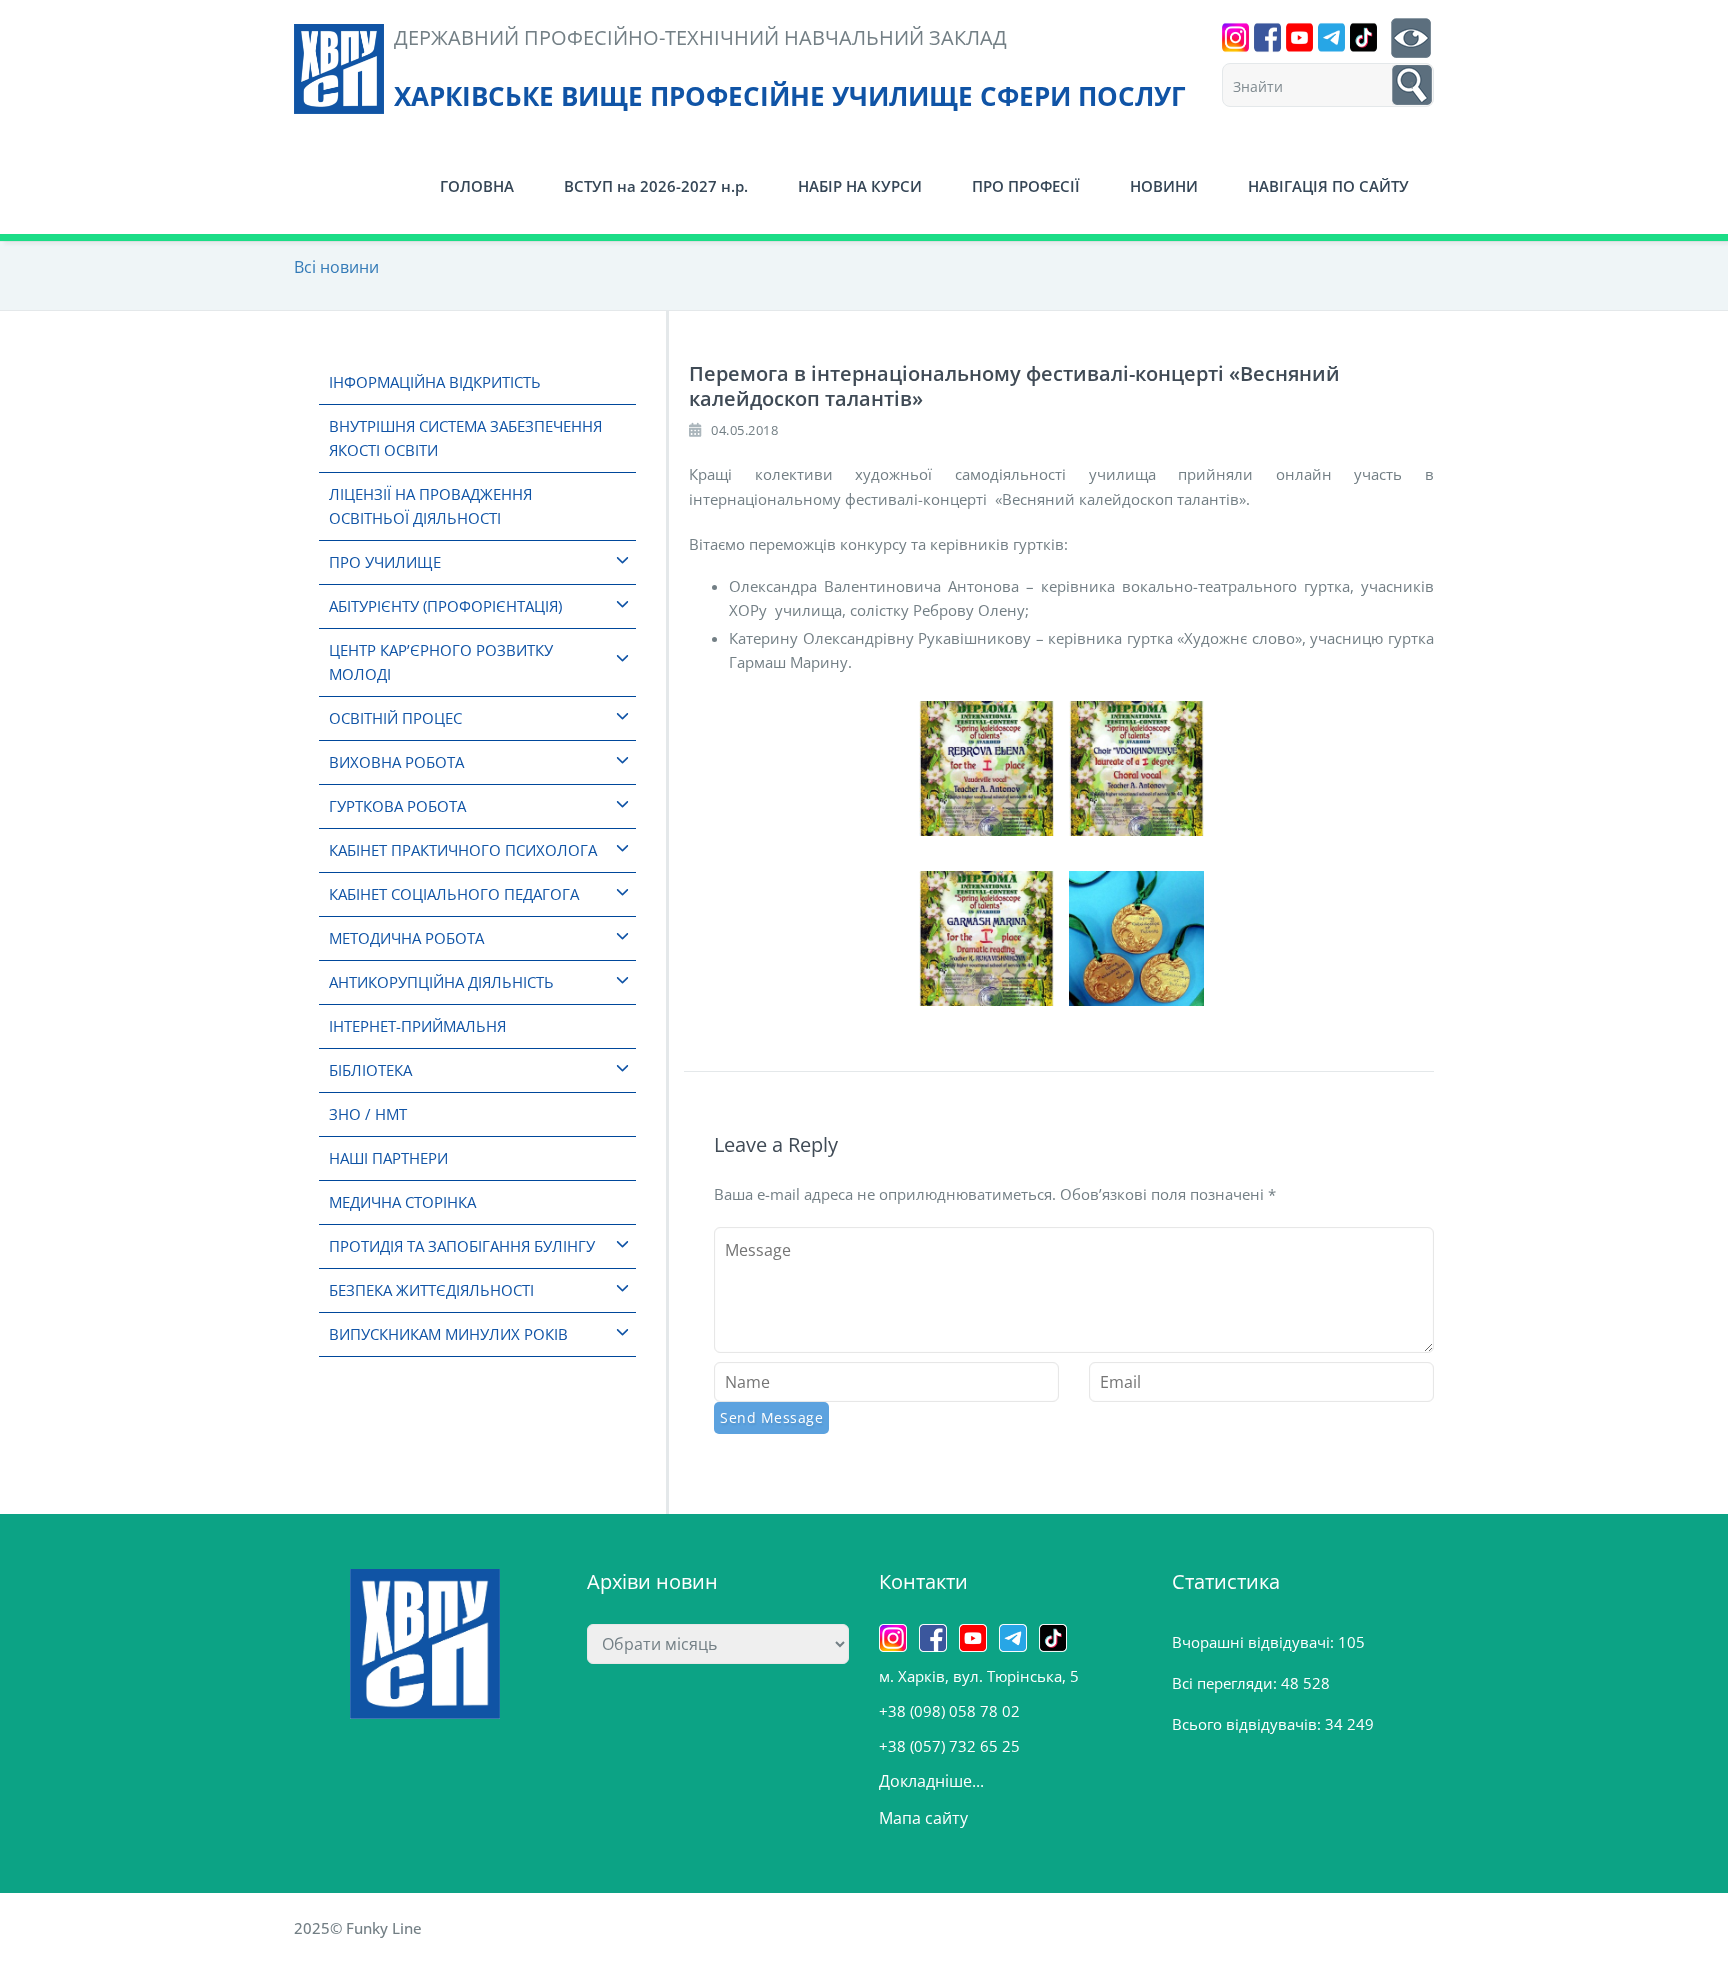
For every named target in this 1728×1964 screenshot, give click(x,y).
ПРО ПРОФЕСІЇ (1026, 186)
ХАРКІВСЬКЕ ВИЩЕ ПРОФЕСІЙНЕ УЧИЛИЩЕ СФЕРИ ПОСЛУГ (790, 96)
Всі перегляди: (1226, 1683)
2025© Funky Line (358, 1928)
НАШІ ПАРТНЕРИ (388, 1158)
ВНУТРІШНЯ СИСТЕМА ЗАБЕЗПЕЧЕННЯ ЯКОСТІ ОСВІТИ (465, 438)
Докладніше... (931, 1781)
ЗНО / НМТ (368, 1114)
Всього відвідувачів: (1248, 1724)
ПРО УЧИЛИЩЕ (385, 562)
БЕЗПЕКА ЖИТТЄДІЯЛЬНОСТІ (431, 1290)
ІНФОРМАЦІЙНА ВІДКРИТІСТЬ (435, 382)
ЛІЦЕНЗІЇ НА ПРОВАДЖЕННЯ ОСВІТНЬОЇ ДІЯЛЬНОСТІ (430, 506)
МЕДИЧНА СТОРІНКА (402, 1202)
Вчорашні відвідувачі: (1255, 1642)
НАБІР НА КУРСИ (860, 186)
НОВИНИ (1164, 186)
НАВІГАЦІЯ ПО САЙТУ (1328, 186)
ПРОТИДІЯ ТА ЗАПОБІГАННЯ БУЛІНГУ (462, 1246)
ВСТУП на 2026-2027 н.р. (656, 186)
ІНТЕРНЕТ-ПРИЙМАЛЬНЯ (417, 1026)
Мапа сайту (923, 1818)
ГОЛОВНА (477, 186)
